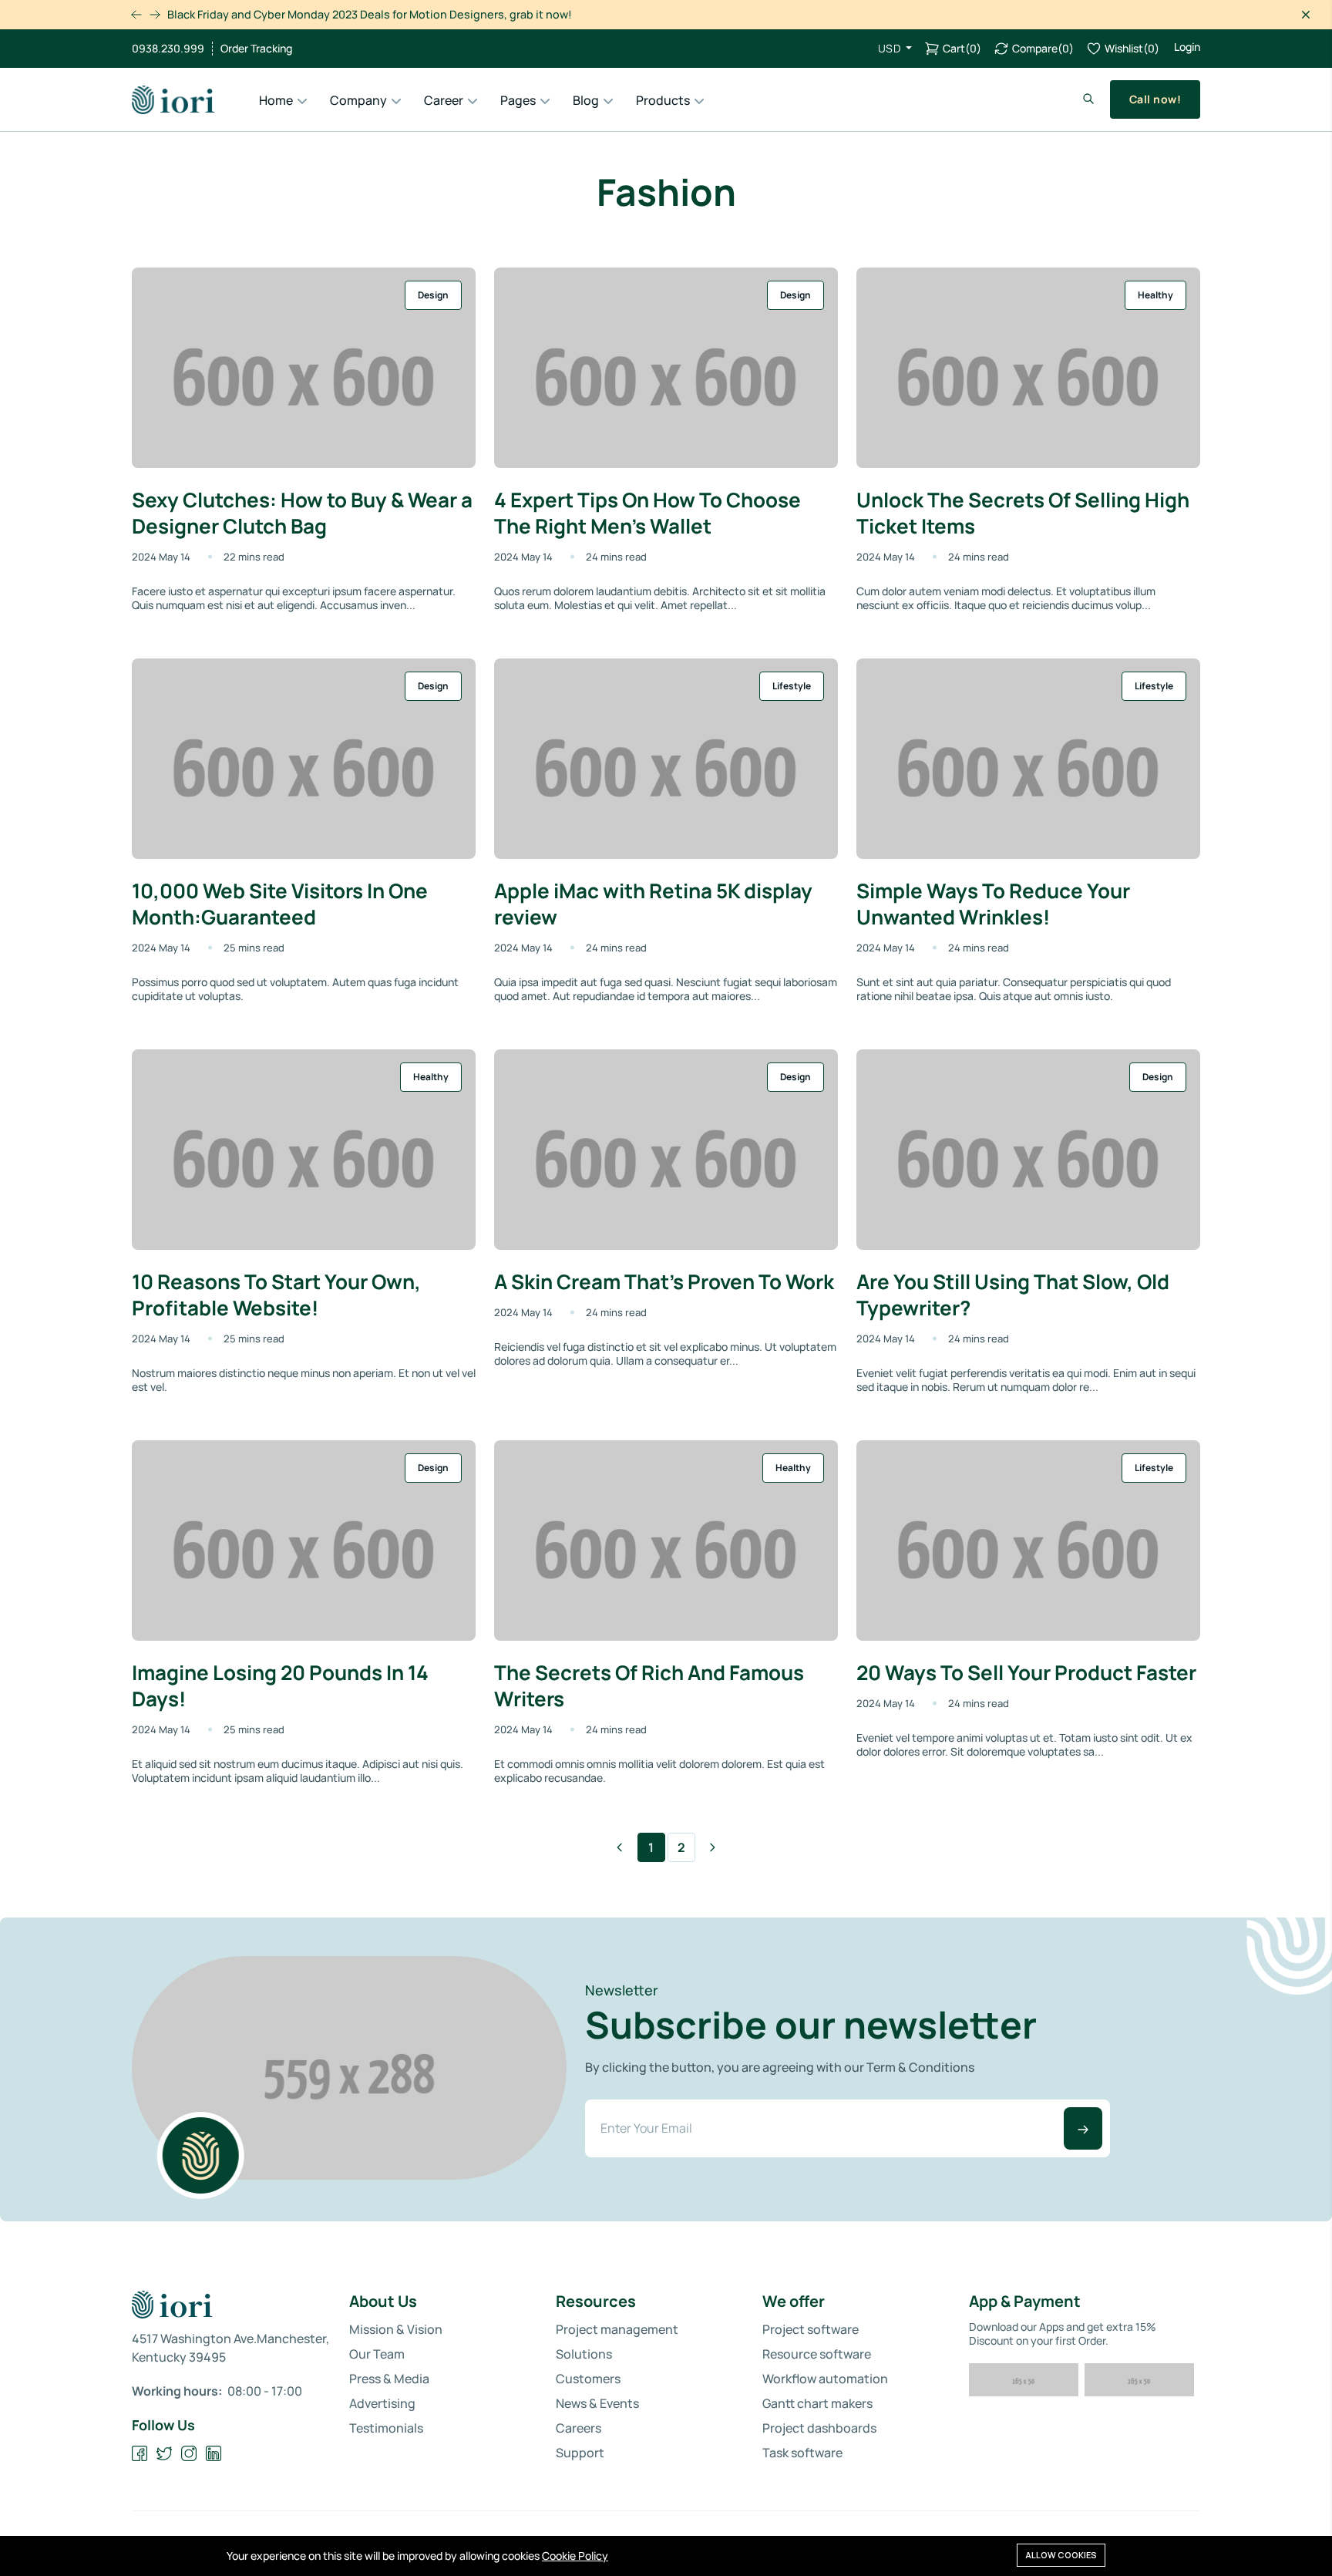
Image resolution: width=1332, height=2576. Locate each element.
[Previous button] (155, 15)
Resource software (817, 2354)
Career (444, 100)
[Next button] (136, 15)
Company (358, 100)
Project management (617, 2329)
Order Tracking (256, 49)
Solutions (584, 2354)
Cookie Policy (575, 2556)
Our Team (377, 2354)
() (962, 48)
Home (276, 100)
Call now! (1155, 99)
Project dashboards (819, 2428)
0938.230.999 (168, 49)
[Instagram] (189, 2454)
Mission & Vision (396, 2329)
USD (891, 48)
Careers (579, 2428)
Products (663, 100)
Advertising (382, 2403)
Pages (518, 100)
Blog (586, 100)
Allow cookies (1061, 2555)
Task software (802, 2453)
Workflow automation (825, 2379)
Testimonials (386, 2428)
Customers (588, 2379)
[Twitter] (165, 2454)
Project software (811, 2329)
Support (580, 2453)
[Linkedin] (214, 2454)
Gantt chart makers (817, 2403)
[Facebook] (140, 2454)
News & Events (597, 2403)
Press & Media (389, 2379)
